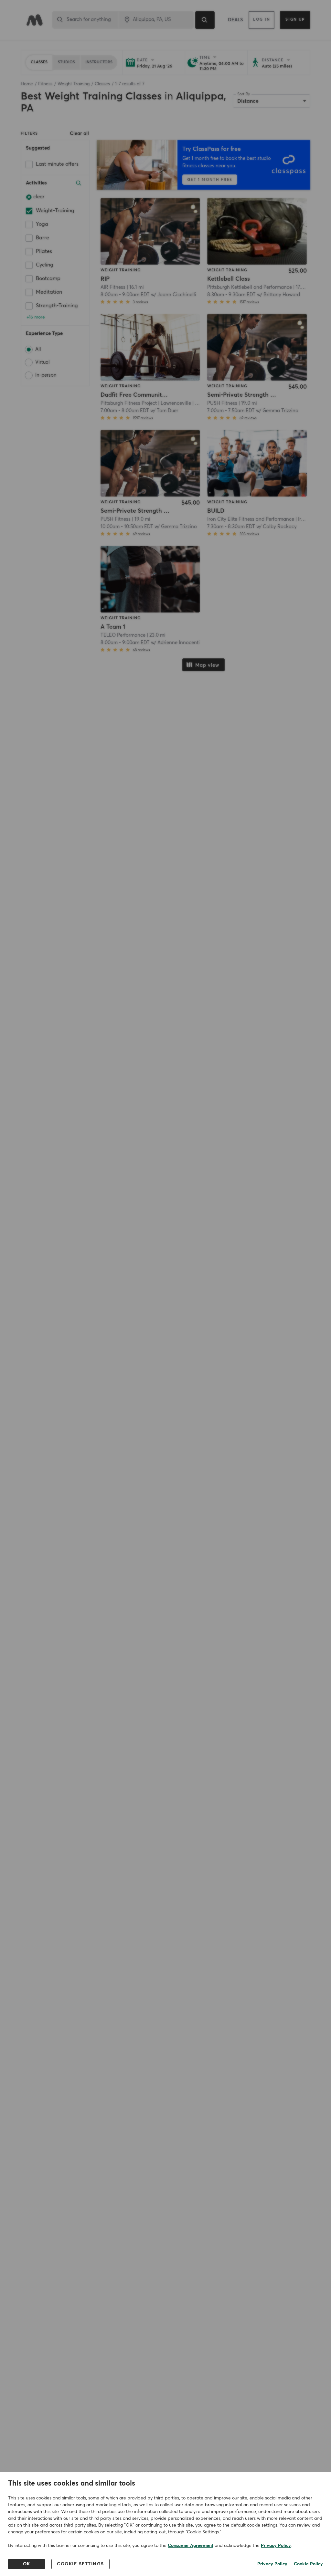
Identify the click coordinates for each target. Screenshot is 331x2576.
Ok (27, 2564)
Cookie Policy (308, 2564)
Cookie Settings (80, 2564)
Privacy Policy (276, 2546)
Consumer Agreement (191, 2546)
